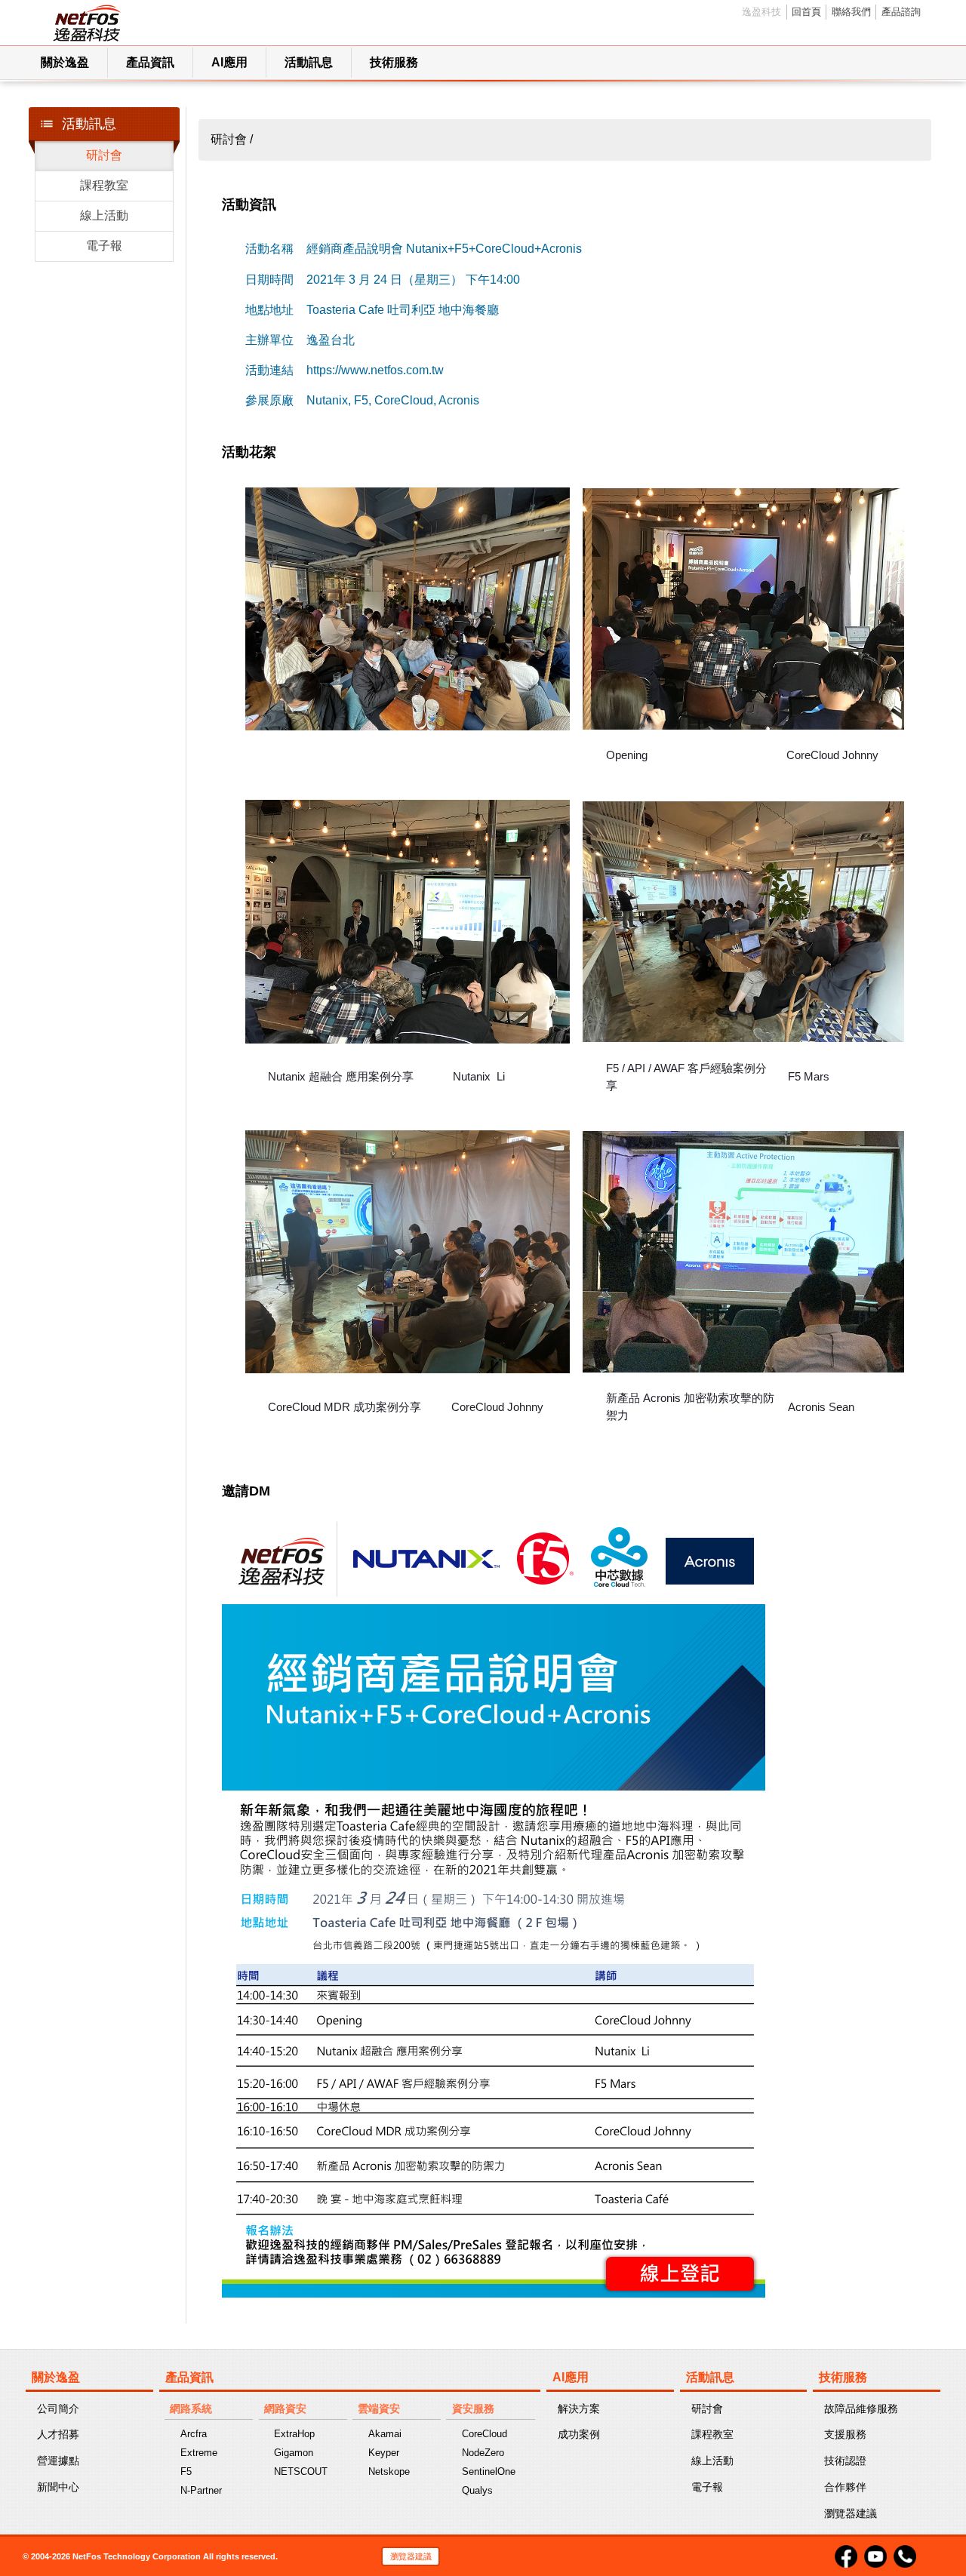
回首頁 (806, 12)
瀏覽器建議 (411, 2556)
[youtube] (877, 2556)
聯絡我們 (851, 12)
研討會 (104, 155)
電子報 (104, 246)
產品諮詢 (901, 12)
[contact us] (905, 2556)
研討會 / (232, 139)
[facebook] (848, 2556)
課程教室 (104, 185)
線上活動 (104, 215)
